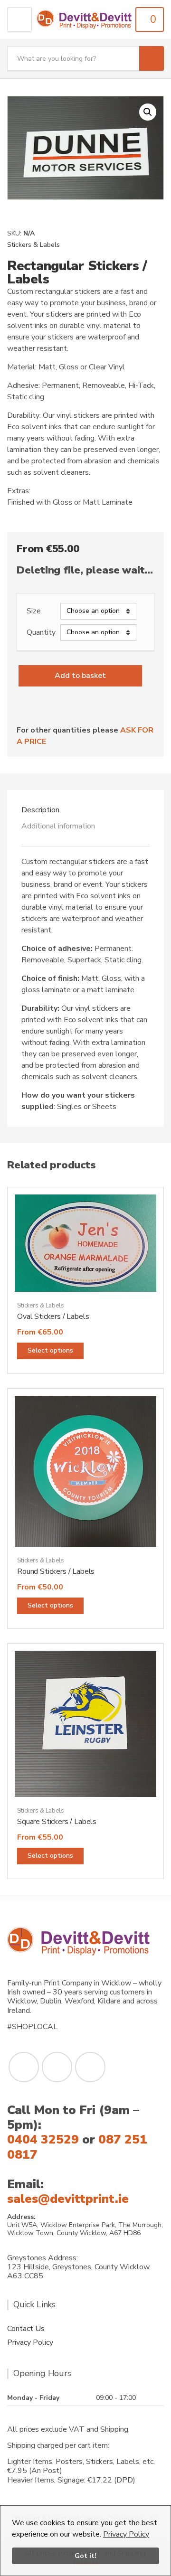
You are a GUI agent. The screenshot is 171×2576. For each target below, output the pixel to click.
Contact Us (26, 2329)
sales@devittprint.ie (68, 2199)
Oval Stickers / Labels (53, 1316)
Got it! (85, 2556)
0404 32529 (43, 2139)
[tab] (85, 810)
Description (40, 810)
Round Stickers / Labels (56, 1571)
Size (34, 611)
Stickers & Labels (33, 245)
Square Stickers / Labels (57, 1822)
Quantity (41, 633)
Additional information (58, 826)
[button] (148, 112)
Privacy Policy (126, 2534)
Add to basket (80, 676)
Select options (50, 1350)
